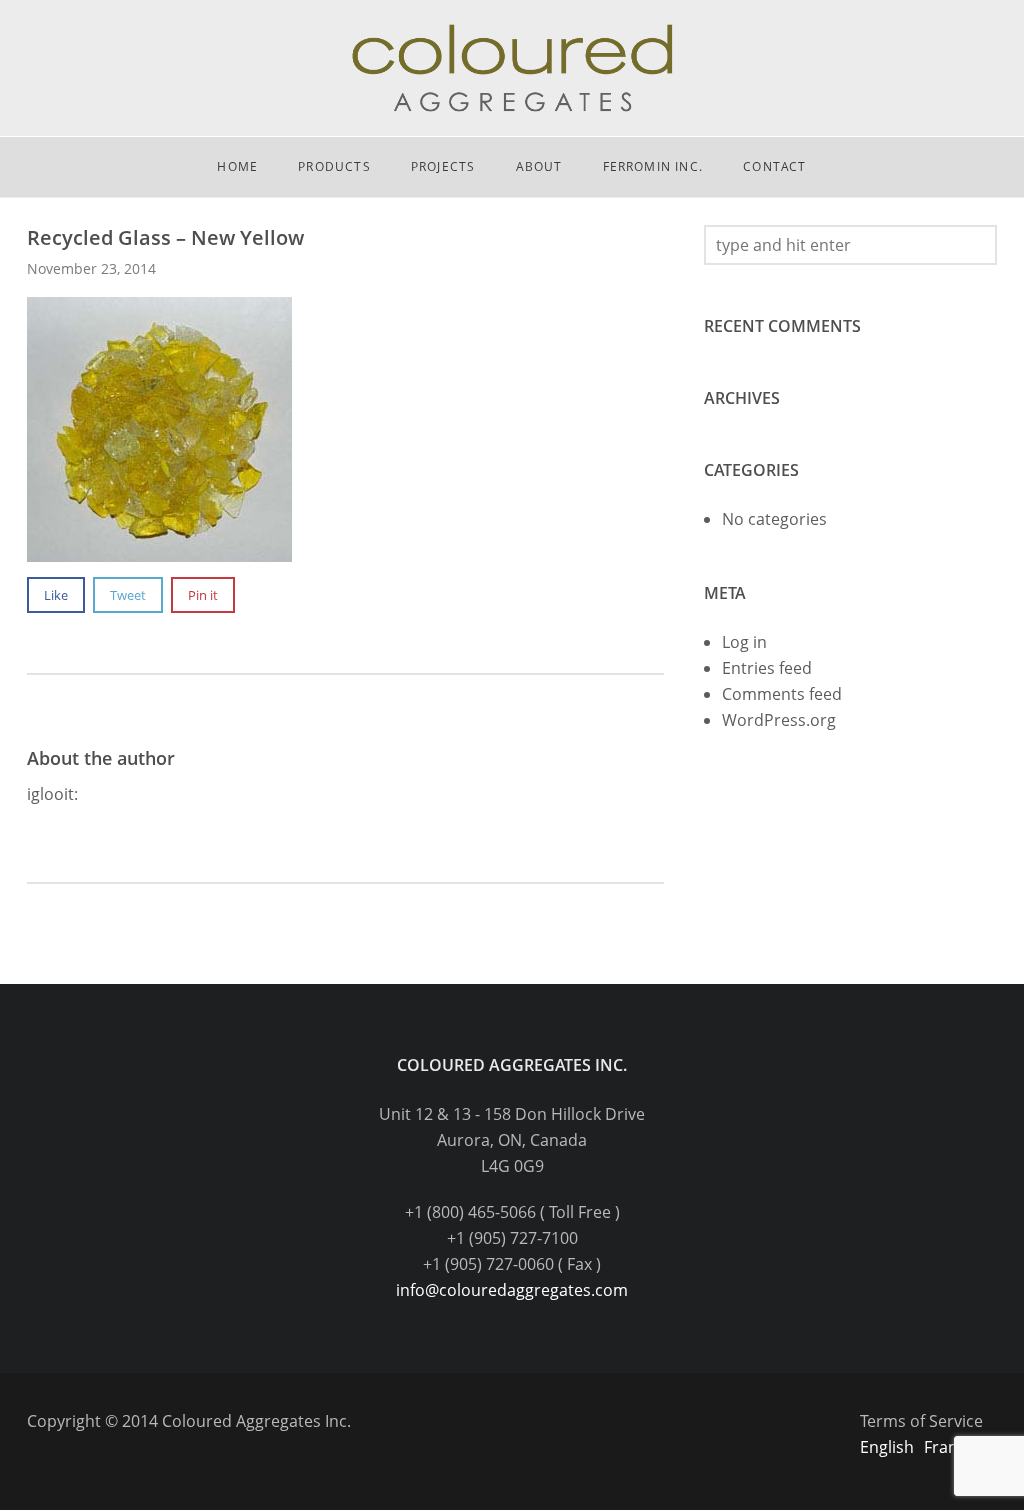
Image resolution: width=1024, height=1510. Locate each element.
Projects (443, 166)
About (539, 166)
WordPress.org (779, 720)
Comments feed (782, 694)
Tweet (128, 595)
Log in (744, 642)
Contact (774, 166)
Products (334, 166)
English (887, 1447)
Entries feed (767, 668)
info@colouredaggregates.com (512, 1290)
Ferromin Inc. (653, 166)
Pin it (203, 595)
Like (56, 595)
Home (237, 166)
